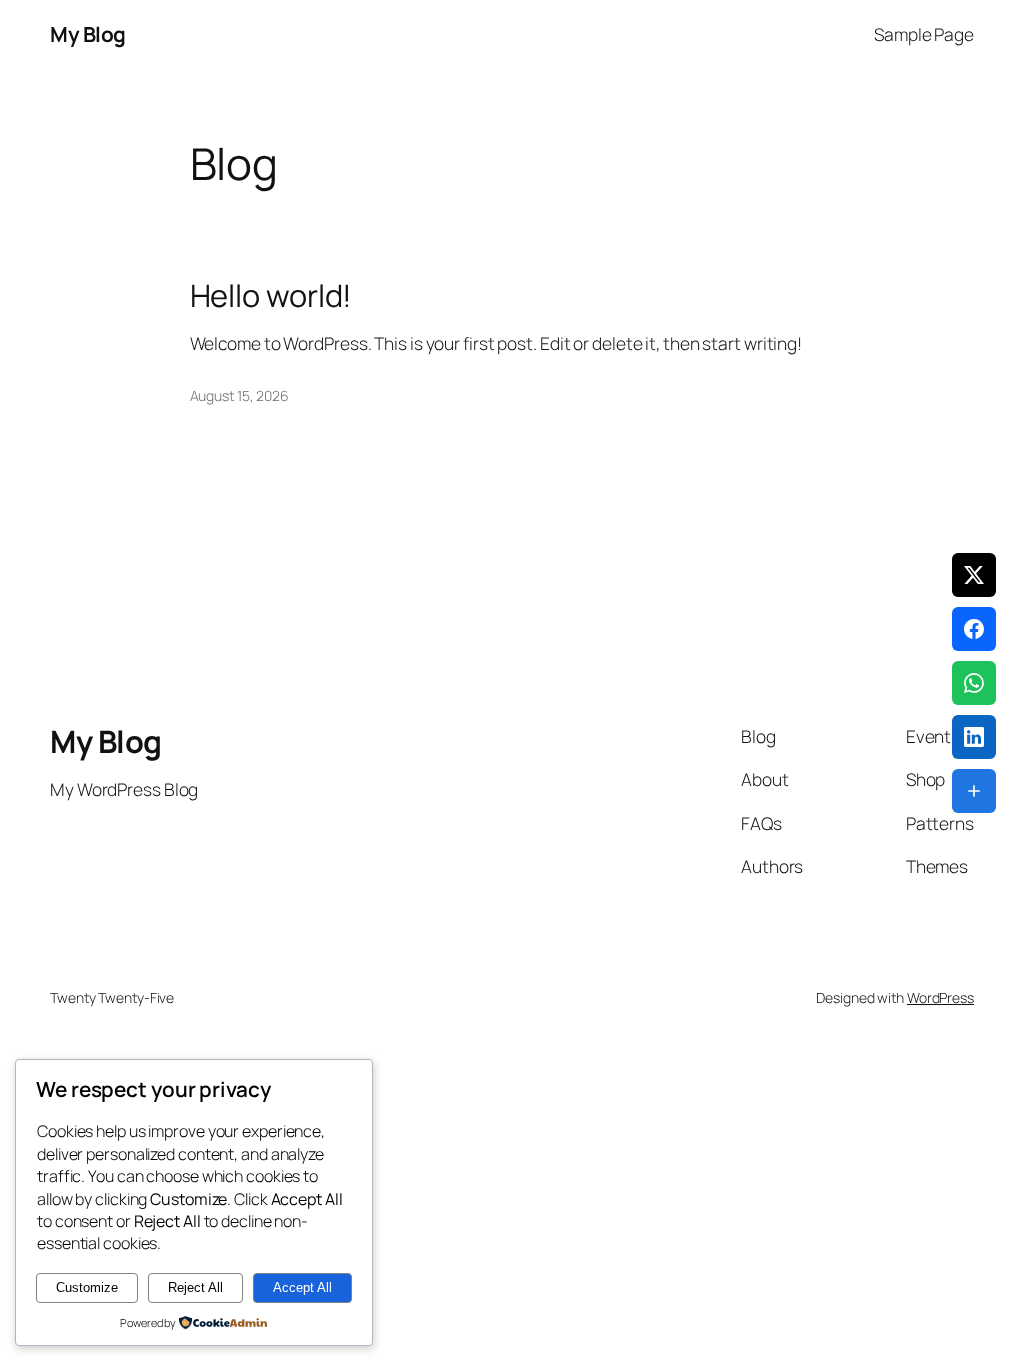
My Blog (88, 34)
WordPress (940, 997)
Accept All (302, 1287)
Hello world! (271, 295)
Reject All (195, 1287)
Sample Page (924, 34)
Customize (87, 1287)
